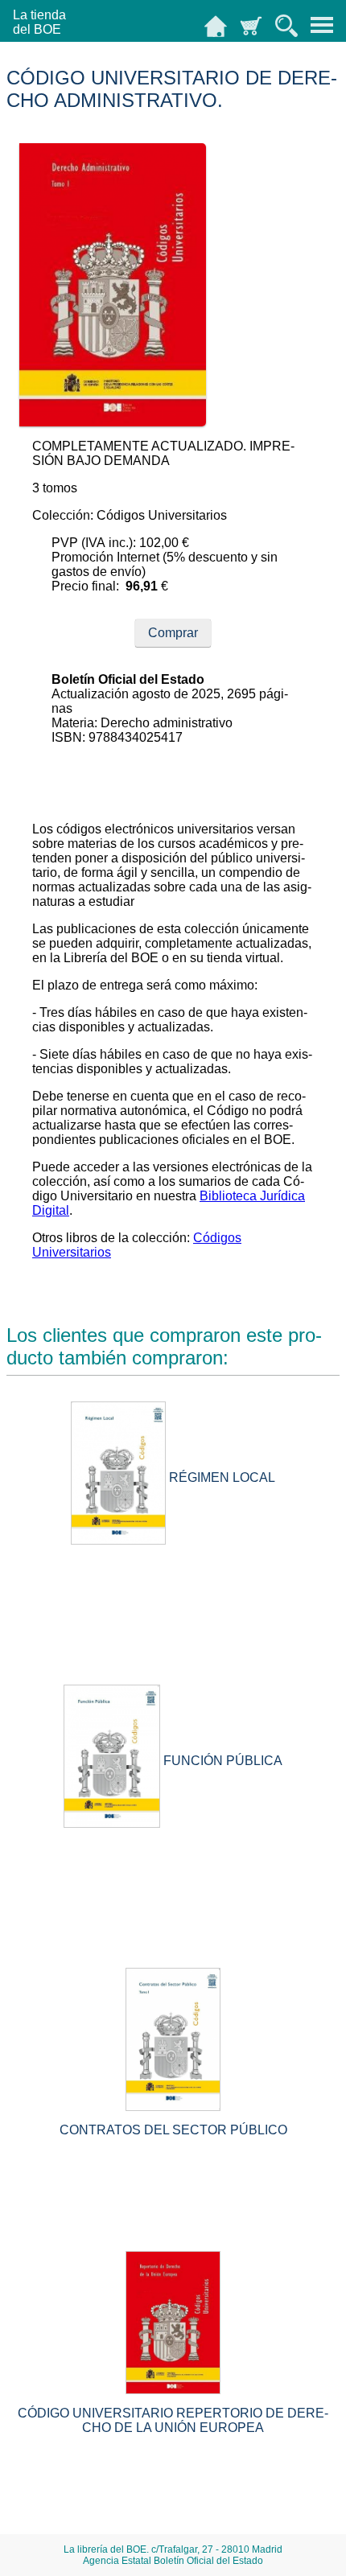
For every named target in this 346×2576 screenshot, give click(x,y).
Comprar (173, 633)
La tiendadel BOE (39, 22)
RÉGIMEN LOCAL (222, 1477)
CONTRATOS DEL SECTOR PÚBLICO (173, 2130)
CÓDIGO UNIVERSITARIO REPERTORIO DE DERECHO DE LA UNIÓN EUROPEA (173, 2420)
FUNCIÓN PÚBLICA (223, 1761)
